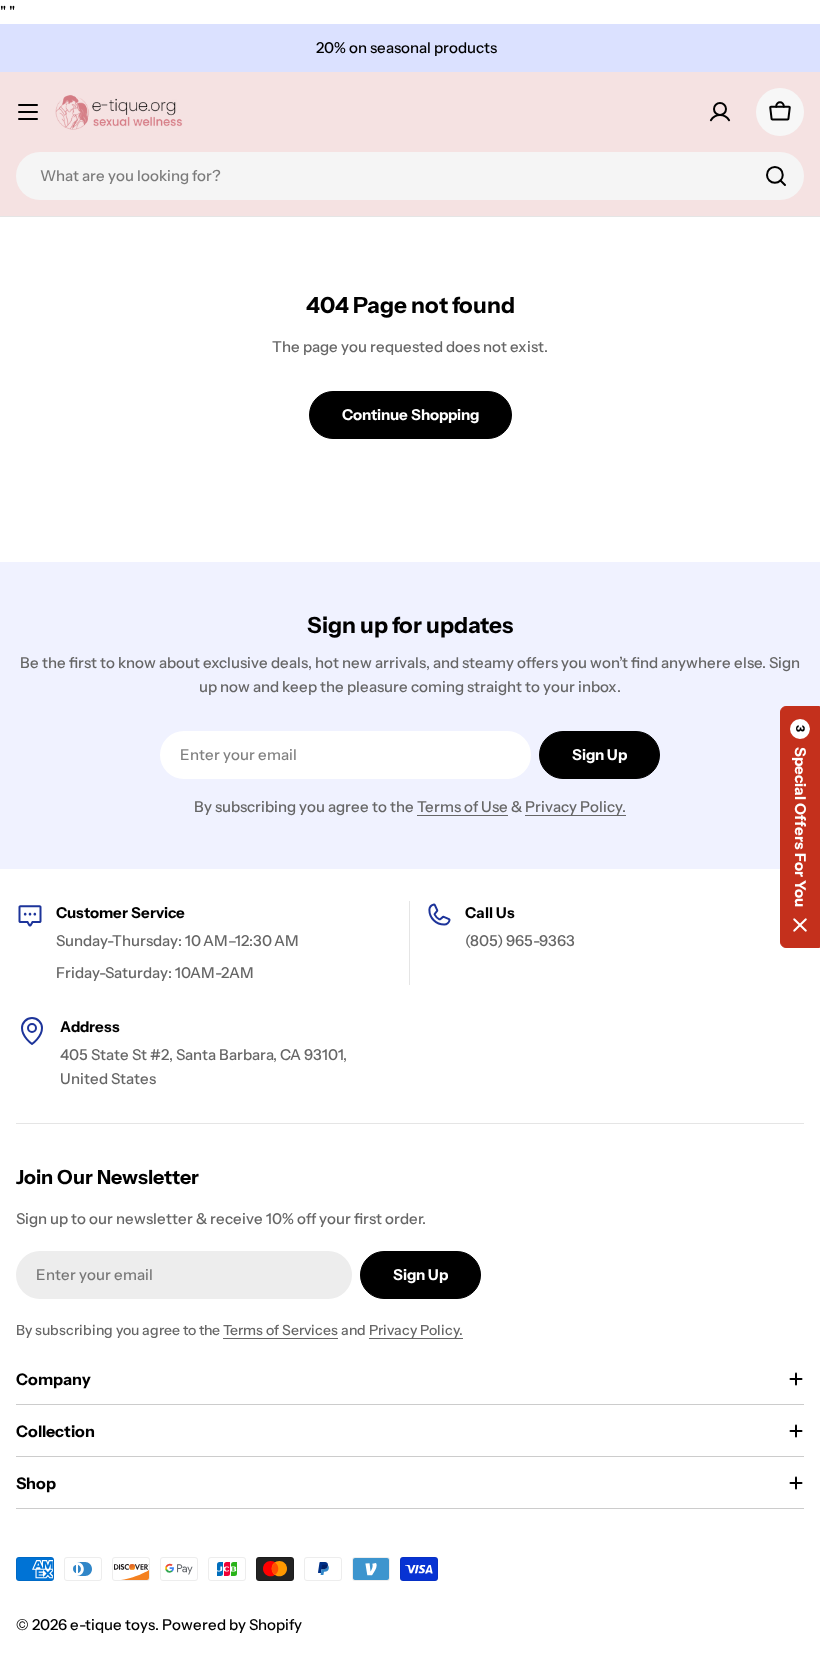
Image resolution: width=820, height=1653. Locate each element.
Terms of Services (280, 1330)
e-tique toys (112, 1624)
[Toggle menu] (28, 112)
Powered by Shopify (232, 1624)
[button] (800, 827)
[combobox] (410, 176)
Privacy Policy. (575, 806)
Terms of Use (462, 806)
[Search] (776, 176)
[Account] (720, 112)
